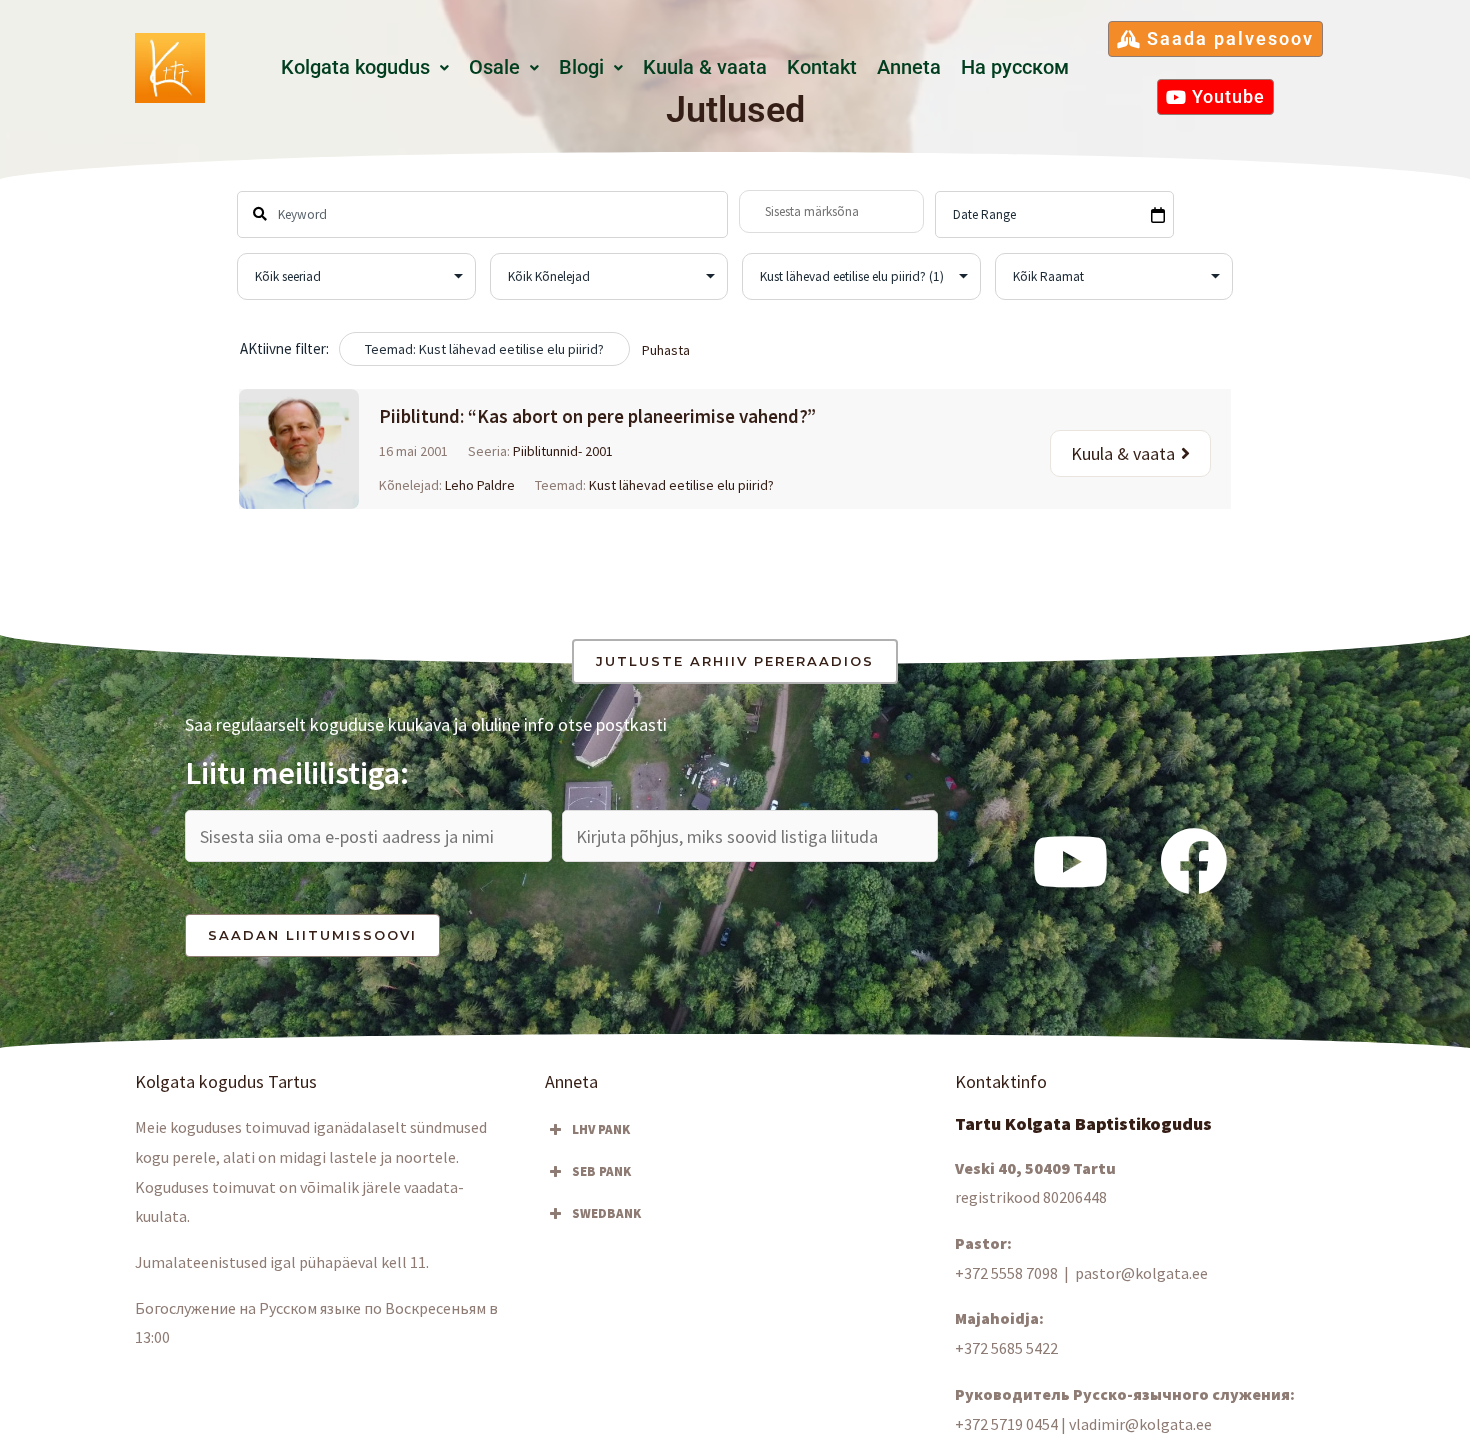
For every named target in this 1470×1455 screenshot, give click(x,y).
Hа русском (1015, 67)
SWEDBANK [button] (606, 1213)
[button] (365, 68)
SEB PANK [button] (601, 1171)
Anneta (909, 67)
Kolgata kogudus (355, 67)
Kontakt (822, 67)
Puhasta (666, 350)
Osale (494, 67)
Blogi (581, 67)
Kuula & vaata (705, 67)
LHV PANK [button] (601, 1129)
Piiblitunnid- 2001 (563, 451)
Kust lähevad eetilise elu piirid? (681, 485)
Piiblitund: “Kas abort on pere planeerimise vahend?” (597, 416)
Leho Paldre (480, 485)
